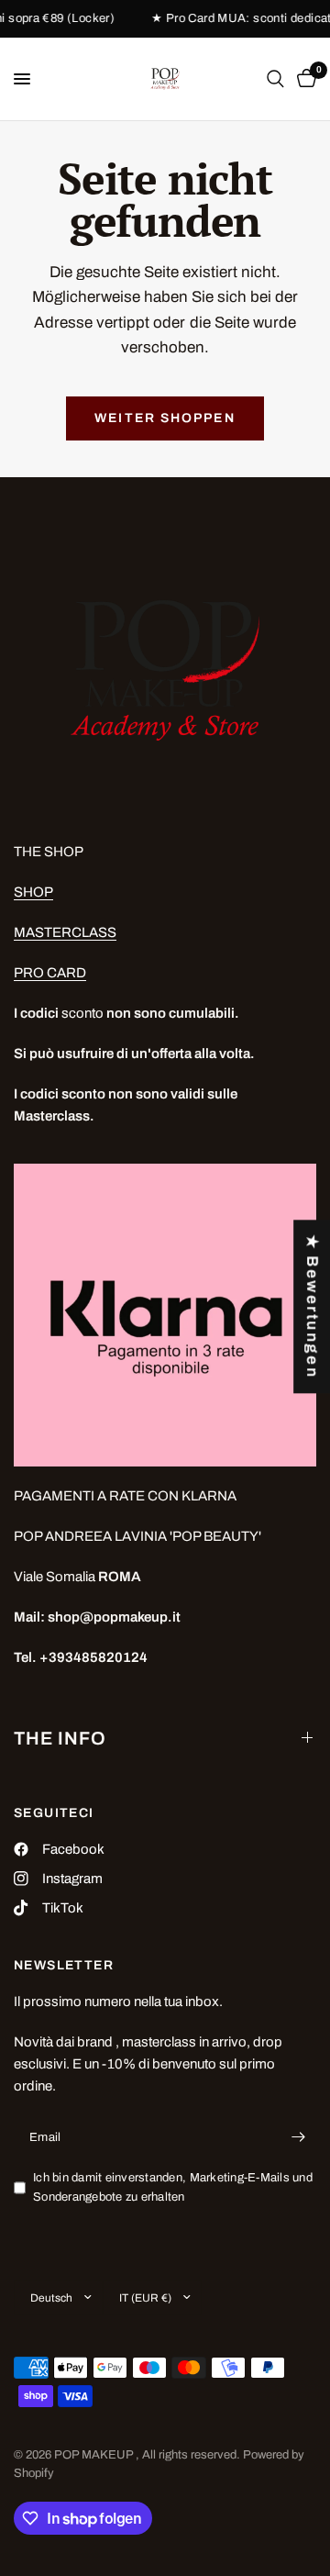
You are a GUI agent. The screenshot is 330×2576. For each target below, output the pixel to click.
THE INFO (60, 1738)
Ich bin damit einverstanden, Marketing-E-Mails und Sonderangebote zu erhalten (173, 2187)
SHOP (33, 892)
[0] (303, 79)
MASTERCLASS (65, 932)
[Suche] (275, 79)
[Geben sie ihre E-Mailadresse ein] (298, 2137)
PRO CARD (50, 973)
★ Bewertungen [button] (312, 1306)
